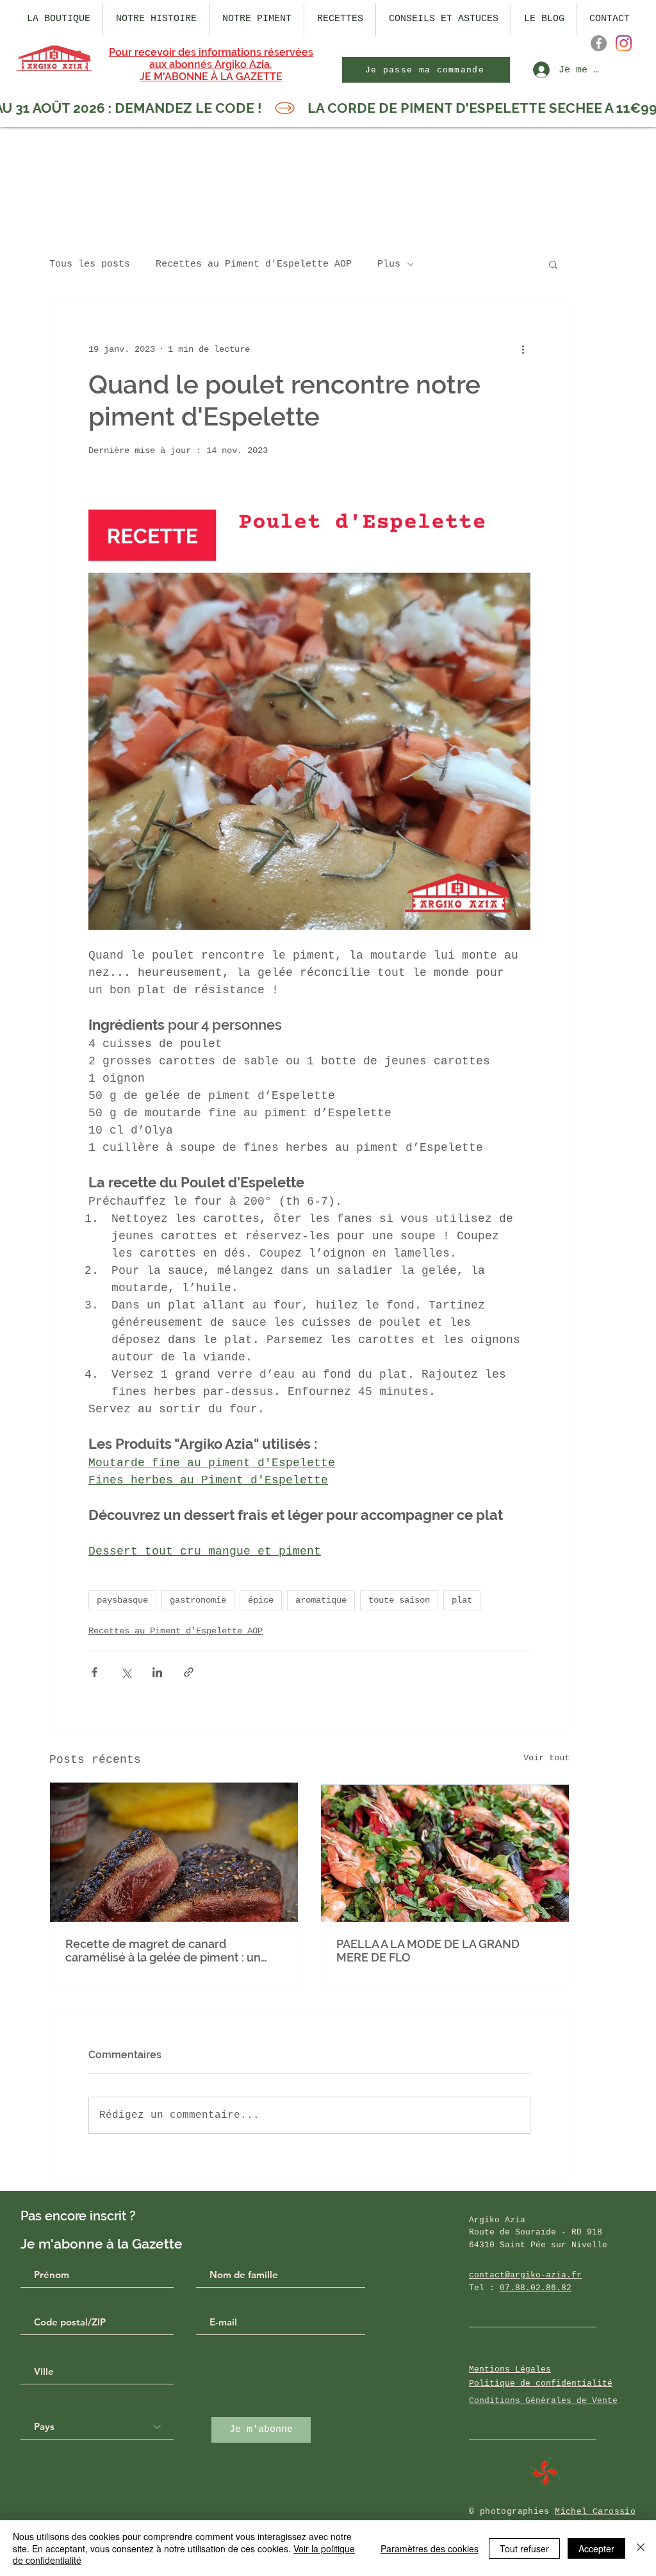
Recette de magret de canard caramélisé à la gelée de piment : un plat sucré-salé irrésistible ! (163, 1951)
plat (462, 1600)
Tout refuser (524, 2548)
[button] (553, 264)
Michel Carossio (595, 2512)
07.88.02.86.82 (536, 2288)
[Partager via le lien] (189, 1672)
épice (261, 1600)
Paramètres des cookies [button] (430, 2548)
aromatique (321, 1600)
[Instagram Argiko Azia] (624, 43)
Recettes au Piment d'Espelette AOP (254, 264)
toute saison (399, 1600)
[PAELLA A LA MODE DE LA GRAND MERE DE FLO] (445, 1852)
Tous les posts (90, 264)
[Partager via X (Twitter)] (126, 1672)
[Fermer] (641, 2548)
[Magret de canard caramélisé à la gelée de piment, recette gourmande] (174, 1852)
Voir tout (546, 1758)
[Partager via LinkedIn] (157, 1672)
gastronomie (198, 1600)
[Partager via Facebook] (94, 1672)
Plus (389, 264)
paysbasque (122, 1600)
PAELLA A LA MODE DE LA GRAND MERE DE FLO (428, 1951)
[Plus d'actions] (523, 349)
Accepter (596, 2548)
